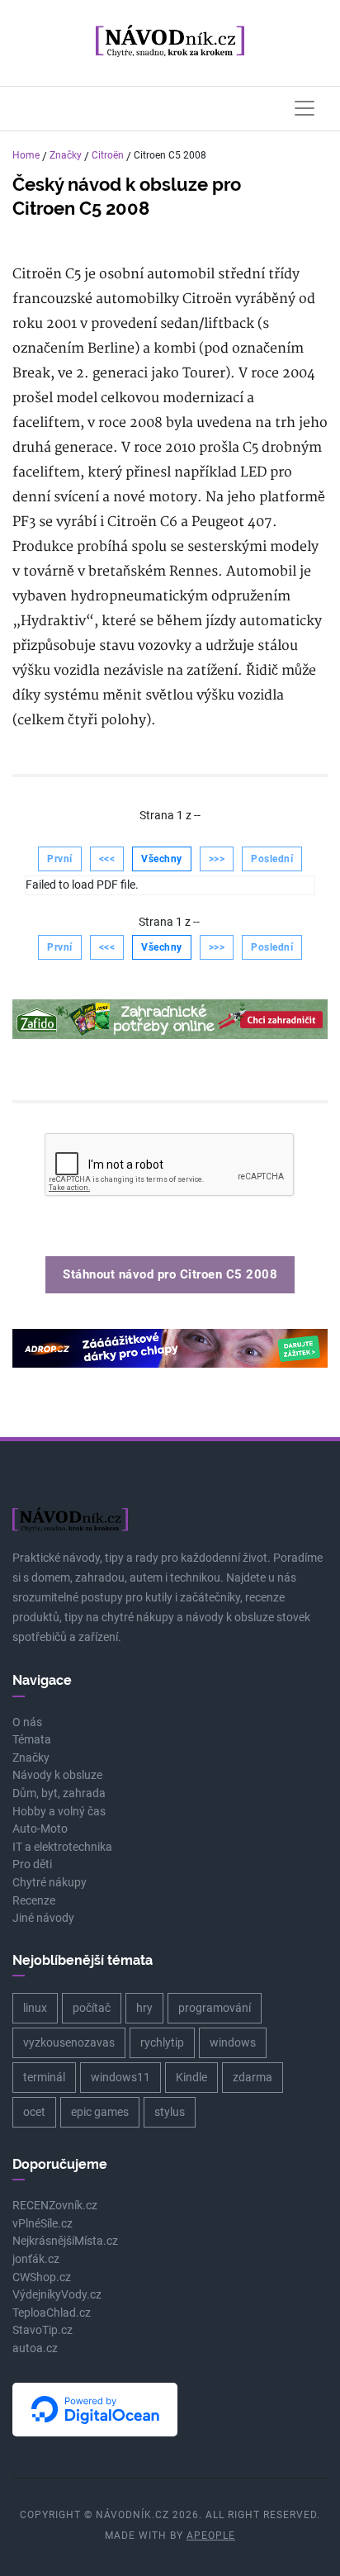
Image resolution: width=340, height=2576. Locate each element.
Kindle (191, 2077)
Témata (32, 1740)
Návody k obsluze (57, 1775)
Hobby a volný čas (59, 1812)
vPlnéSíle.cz (42, 2224)
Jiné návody (43, 1918)
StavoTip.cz (42, 2330)
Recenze (34, 1901)
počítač (92, 2008)
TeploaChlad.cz (52, 2313)
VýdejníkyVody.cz (57, 2295)
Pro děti (32, 1864)
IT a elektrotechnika (62, 1847)
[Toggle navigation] (305, 108)
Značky (66, 155)
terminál (44, 2077)
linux (35, 2008)
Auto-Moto (40, 1829)
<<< (107, 859)
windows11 (120, 2077)
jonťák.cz (36, 2259)
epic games (100, 2112)
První (60, 859)
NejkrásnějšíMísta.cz (65, 2241)
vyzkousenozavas (69, 2042)
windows (233, 2042)
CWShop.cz (42, 2277)
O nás (27, 1722)
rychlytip (162, 2042)
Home (26, 155)
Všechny (162, 859)
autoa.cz (35, 2348)
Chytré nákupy (50, 1883)
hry (144, 2008)
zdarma (253, 2077)
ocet (34, 2112)
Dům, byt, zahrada (59, 1793)
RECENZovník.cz (55, 2206)
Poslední (272, 859)
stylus (170, 2112)
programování (215, 2008)
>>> (217, 859)
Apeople (211, 2536)
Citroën (108, 155)
